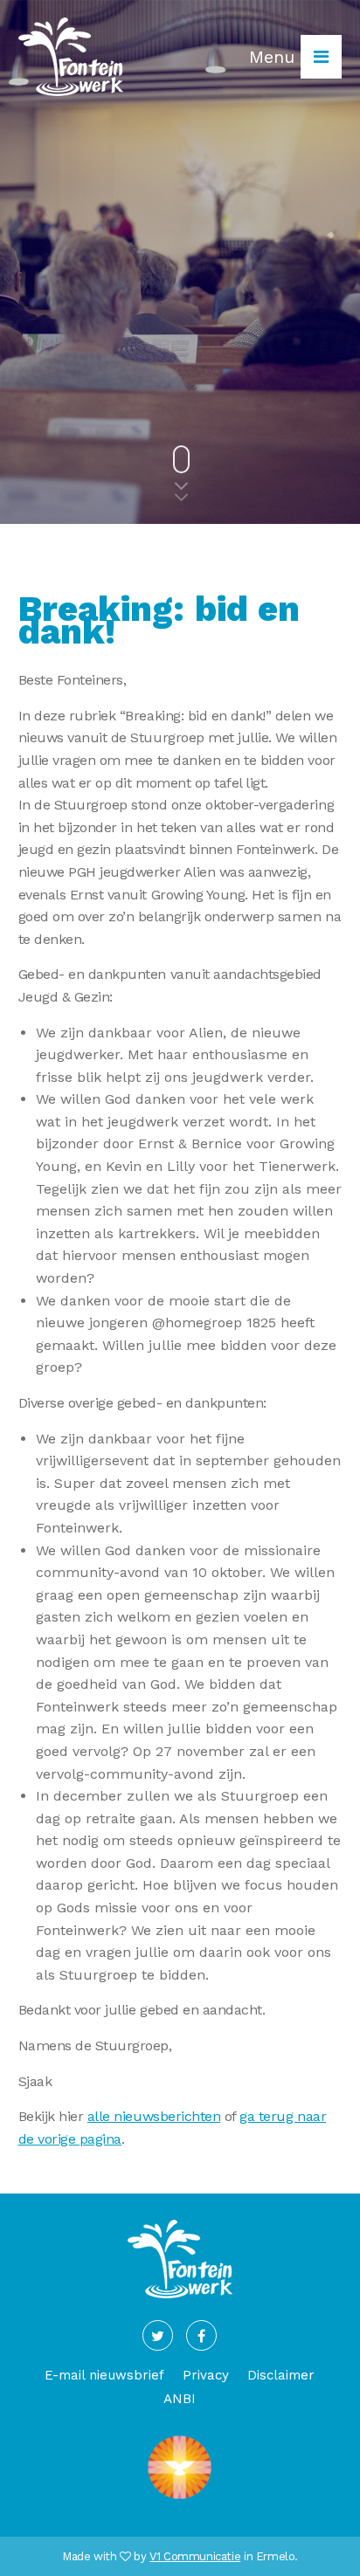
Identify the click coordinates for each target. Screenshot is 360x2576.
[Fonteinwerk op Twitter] (158, 2335)
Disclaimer (281, 2375)
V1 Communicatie (195, 2556)
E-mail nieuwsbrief (104, 2375)
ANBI (180, 2399)
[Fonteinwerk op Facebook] (201, 2335)
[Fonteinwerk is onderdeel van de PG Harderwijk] (180, 2499)
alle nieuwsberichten (154, 2116)
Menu (275, 57)
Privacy (206, 2375)
